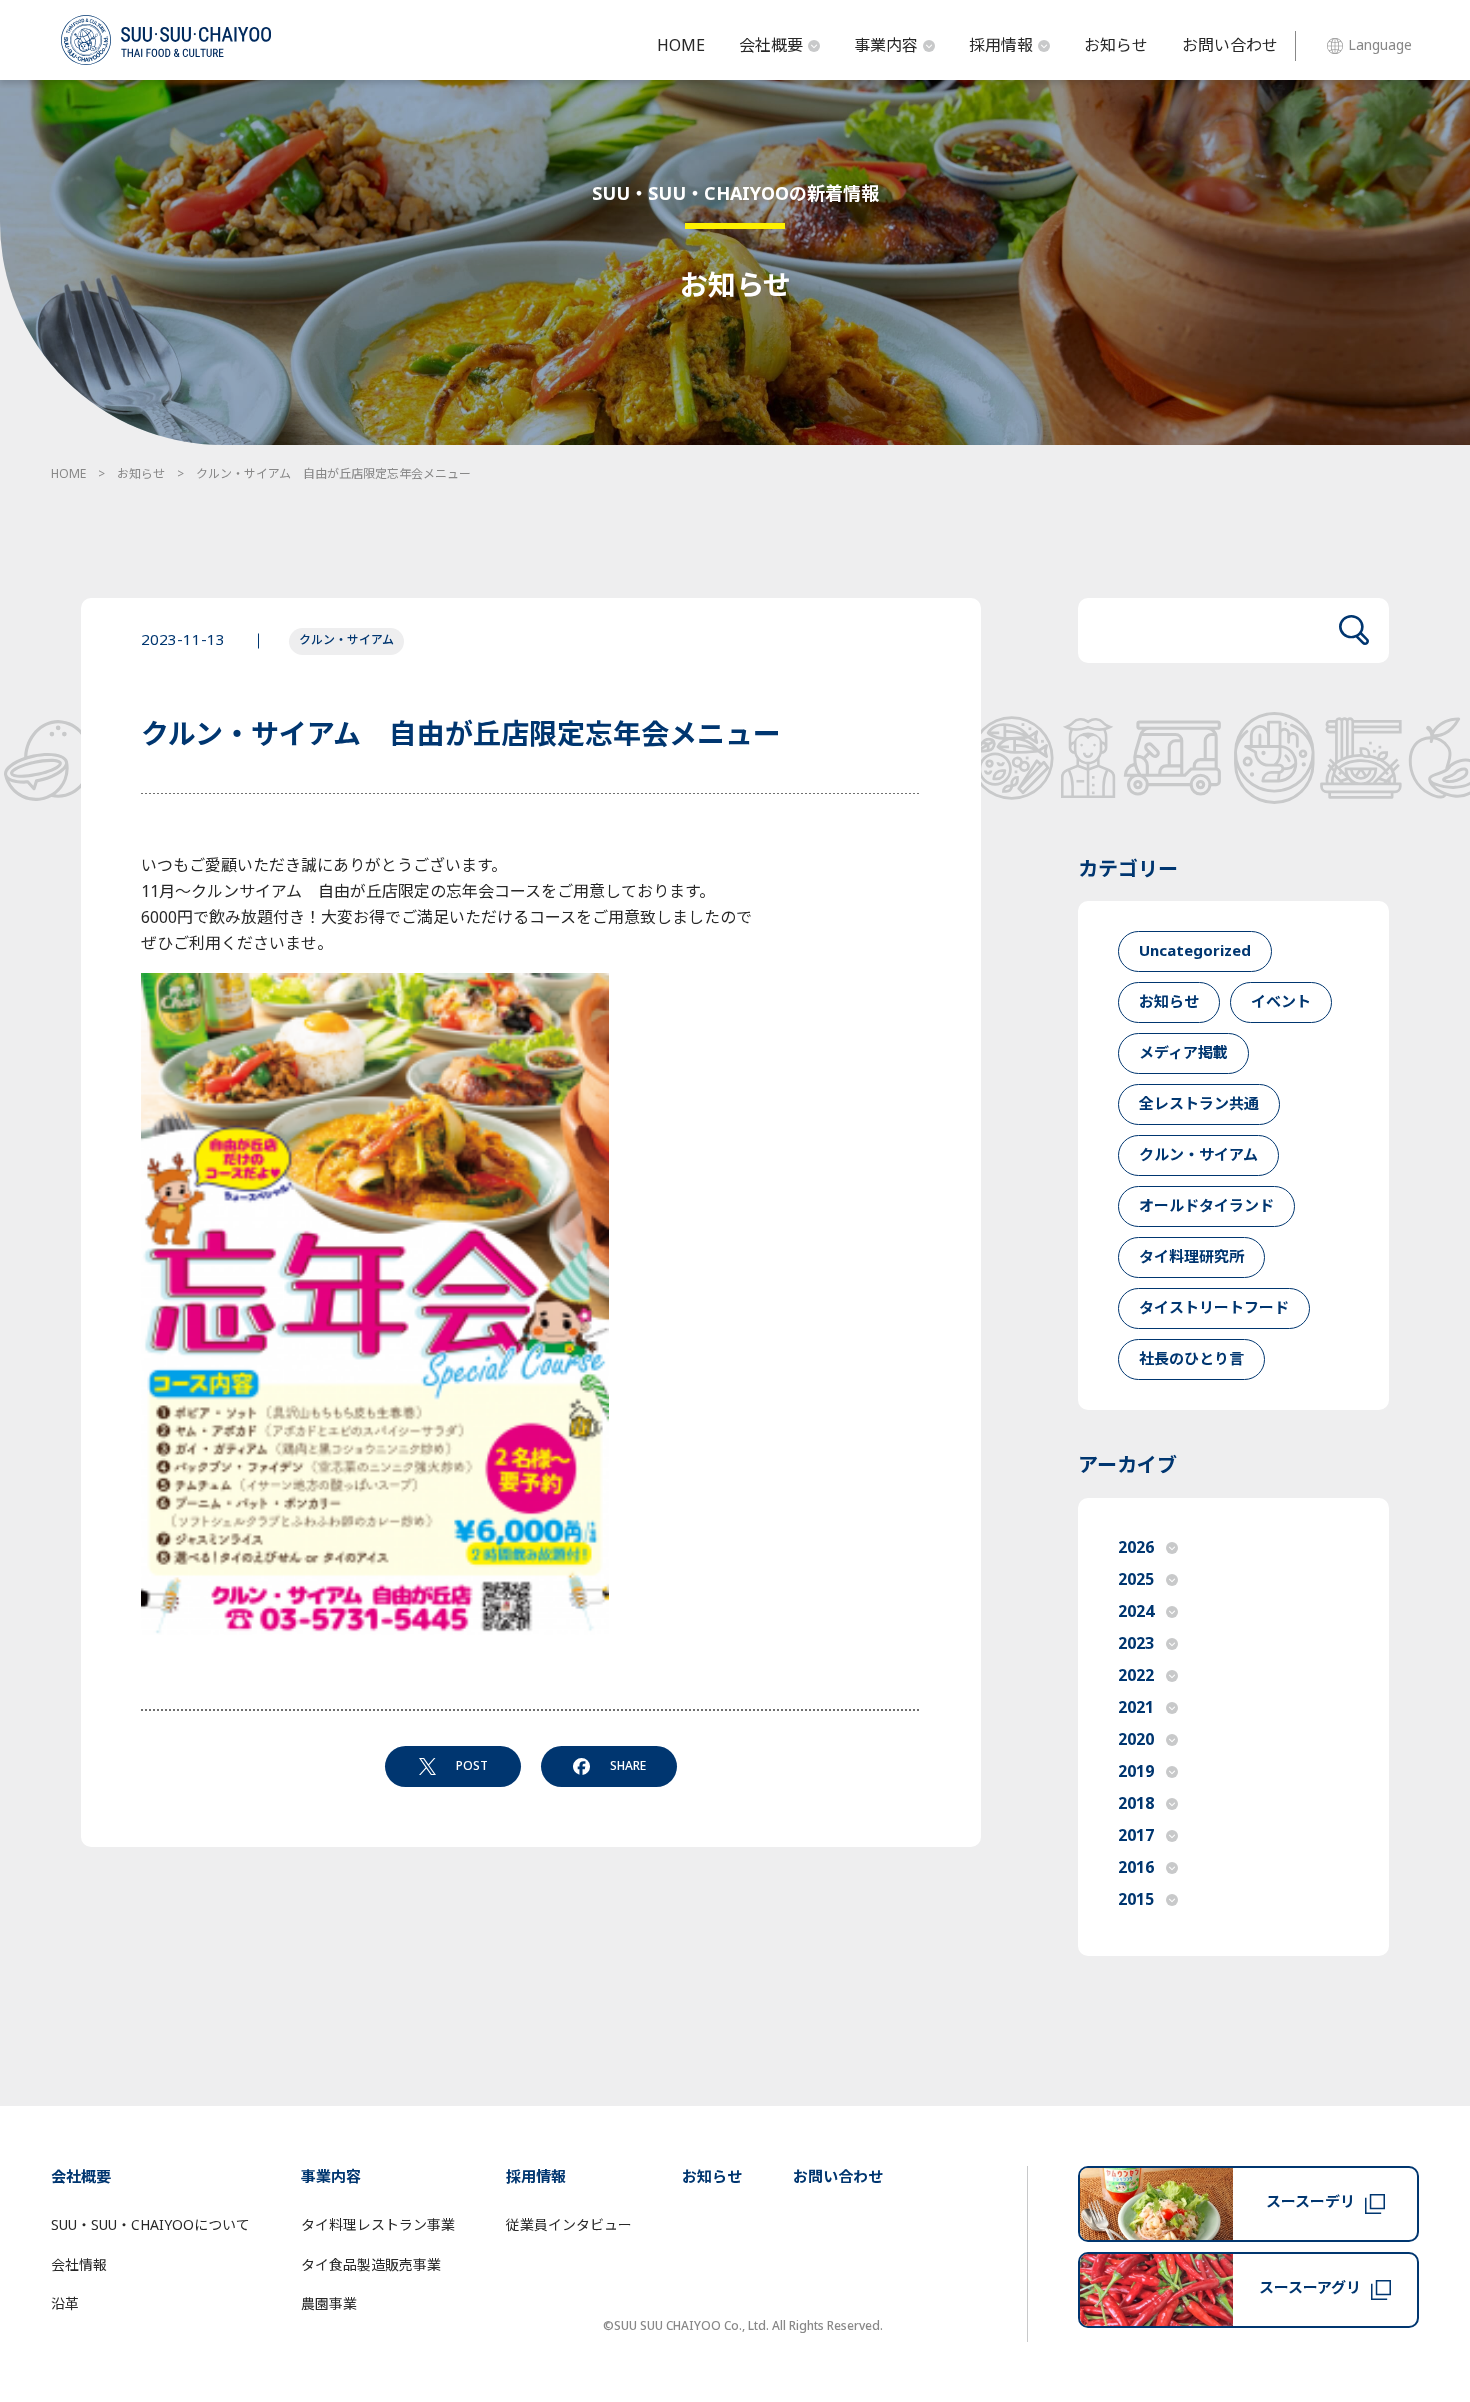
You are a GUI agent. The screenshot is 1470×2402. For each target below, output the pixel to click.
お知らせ (1116, 46)
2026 (1136, 1548)
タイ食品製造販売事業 (371, 2265)
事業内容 (886, 46)
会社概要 (771, 46)
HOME (681, 46)
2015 (1136, 1900)
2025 (1136, 1580)
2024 (1136, 1612)
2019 (1136, 1772)
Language (1380, 45)
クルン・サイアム (346, 640)
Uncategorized (1195, 951)
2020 (1136, 1740)
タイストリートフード (1214, 1308)
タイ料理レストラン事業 (378, 2225)
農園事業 (329, 2304)
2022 (1136, 1676)
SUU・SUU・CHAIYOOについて (150, 2225)
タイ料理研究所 (1191, 1257)
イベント (1281, 1002)
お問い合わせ (1230, 46)
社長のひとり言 (1191, 1359)
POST (472, 1766)
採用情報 (1001, 46)
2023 (1136, 1644)
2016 (1136, 1868)
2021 (1136, 1708)
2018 (1136, 1804)
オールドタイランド (1206, 1206)
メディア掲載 (1183, 1053)
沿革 (65, 2304)
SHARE (628, 1766)
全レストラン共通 (1199, 1104)
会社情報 (79, 2265)
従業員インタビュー (569, 2225)
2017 (1136, 1836)
